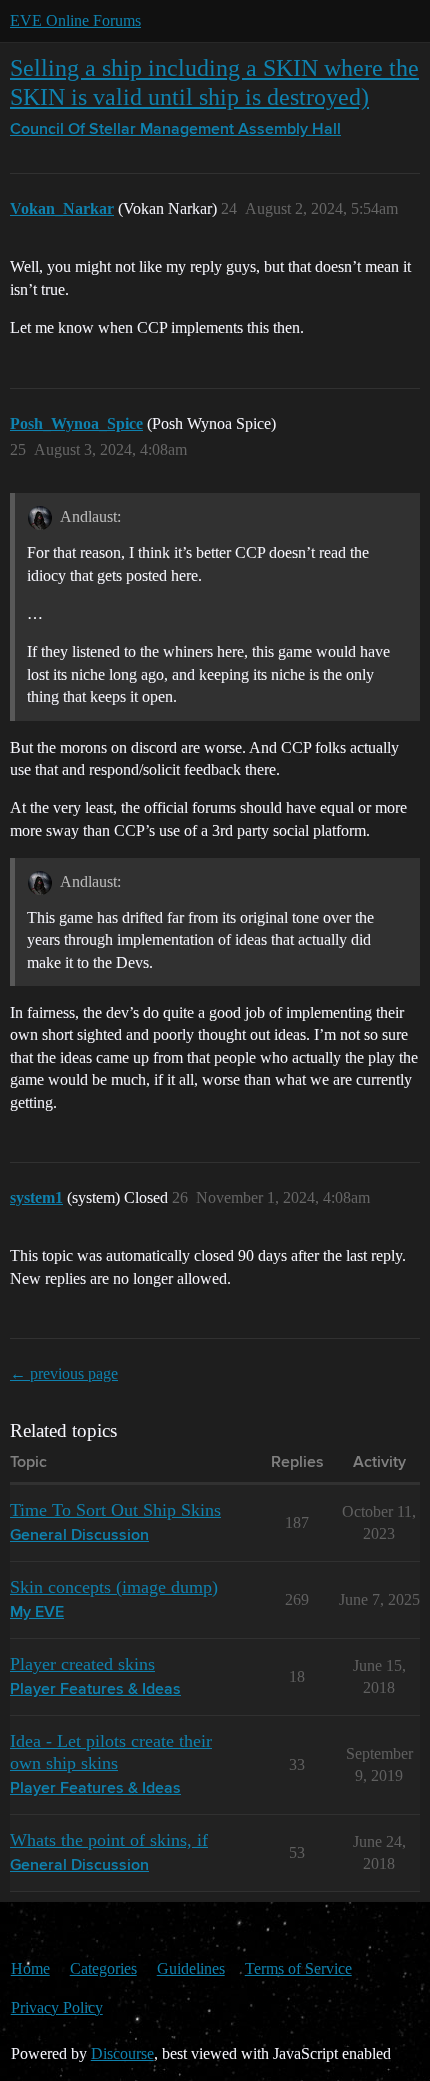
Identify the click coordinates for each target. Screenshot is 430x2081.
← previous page (64, 1373)
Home (30, 1968)
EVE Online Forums (75, 20)
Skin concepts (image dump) (114, 1587)
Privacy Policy (57, 2007)
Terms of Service (298, 1968)
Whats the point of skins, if (109, 1840)
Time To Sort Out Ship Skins (115, 1510)
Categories (103, 1968)
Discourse (122, 2053)
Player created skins (82, 1664)
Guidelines (191, 1968)
